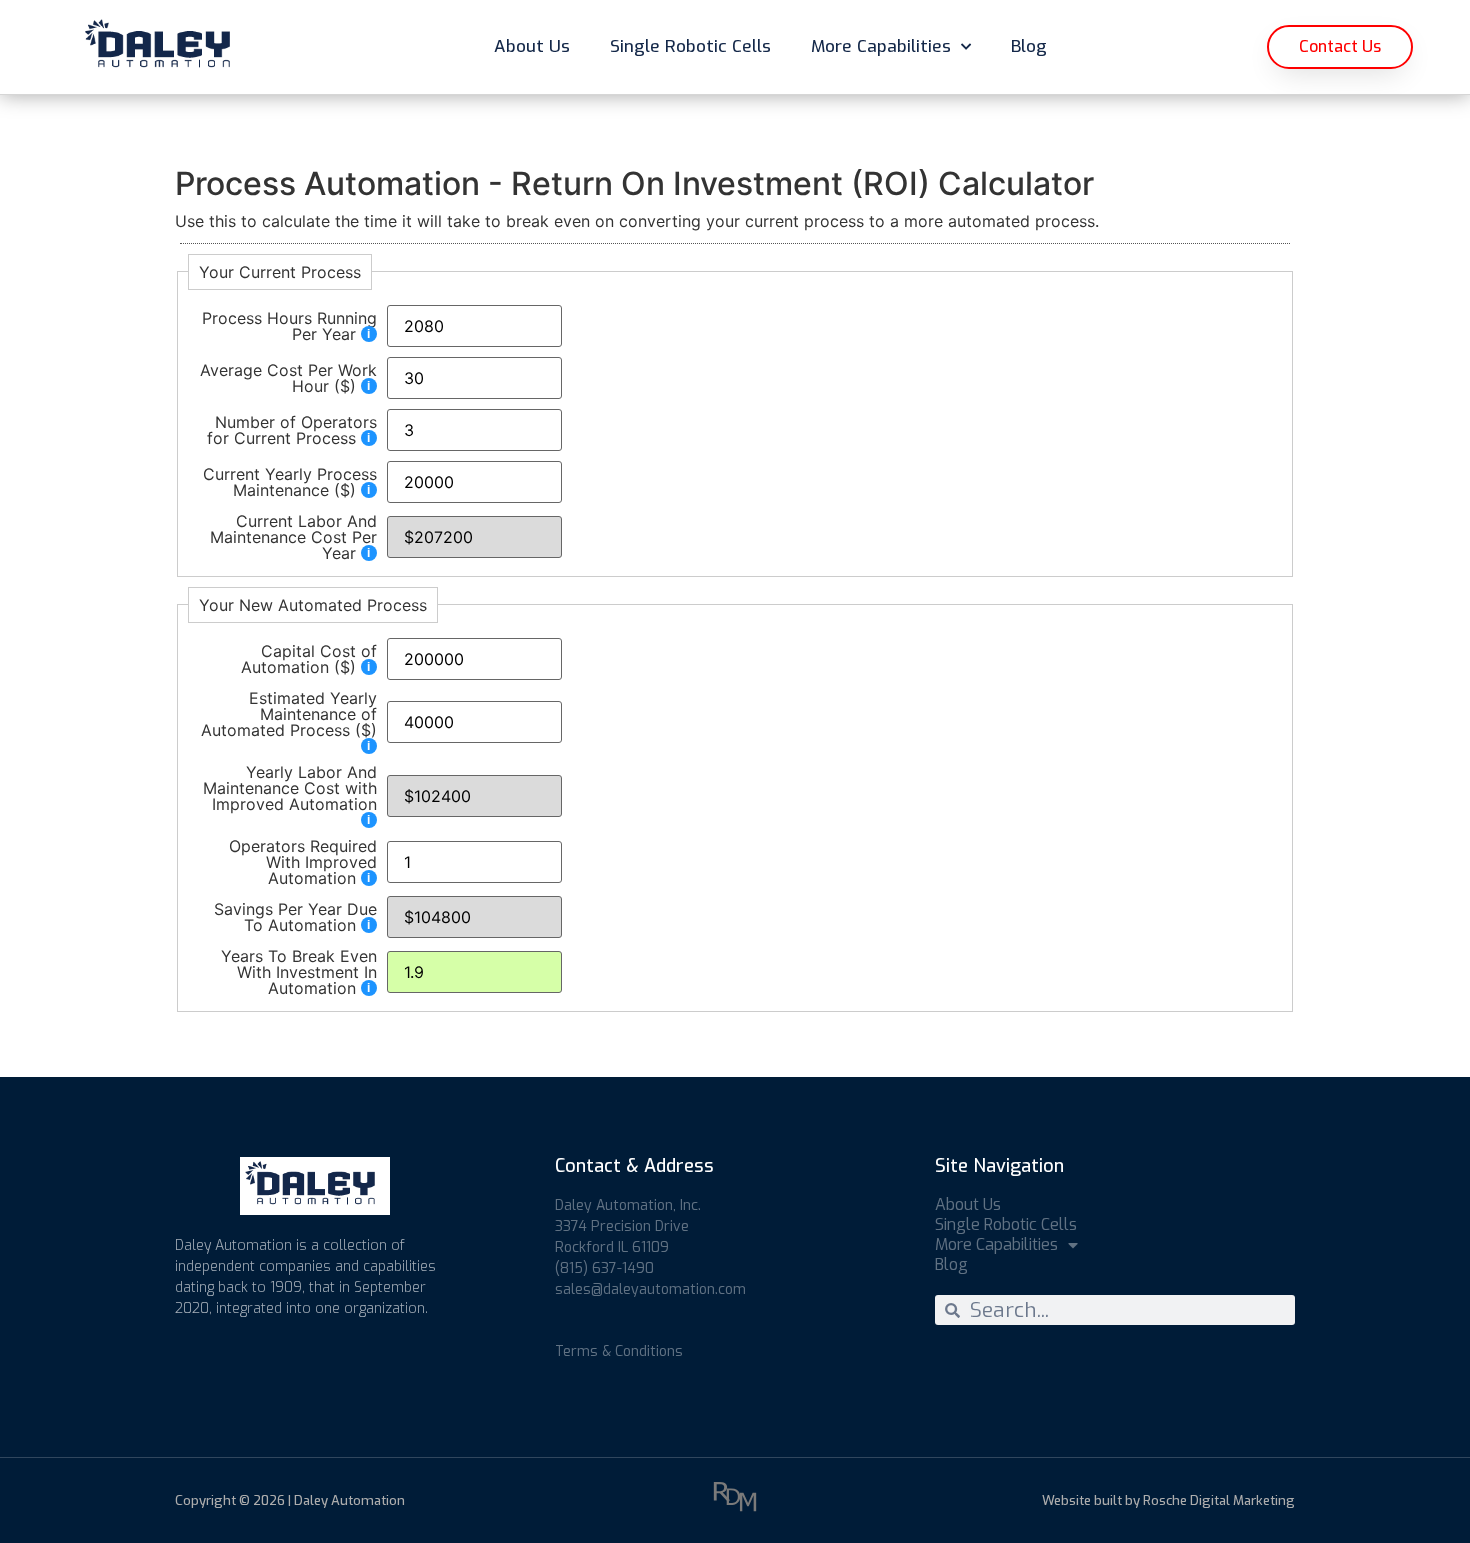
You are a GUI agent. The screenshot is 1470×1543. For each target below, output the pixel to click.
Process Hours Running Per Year (289, 326)
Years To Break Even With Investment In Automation (299, 972)
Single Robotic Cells (690, 46)
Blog (1029, 46)
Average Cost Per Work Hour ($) (288, 378)
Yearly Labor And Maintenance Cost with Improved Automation (290, 789)
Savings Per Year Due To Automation (295, 917)
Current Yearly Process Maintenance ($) (290, 482)
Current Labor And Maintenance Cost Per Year (293, 537)
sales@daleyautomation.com (650, 1289)
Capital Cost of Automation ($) (309, 659)
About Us (532, 46)
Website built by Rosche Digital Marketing (1168, 1500)
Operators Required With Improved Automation (303, 862)
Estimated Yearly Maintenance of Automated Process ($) (289, 715)
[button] (1340, 47)
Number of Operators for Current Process (292, 430)
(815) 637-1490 (604, 1268)
